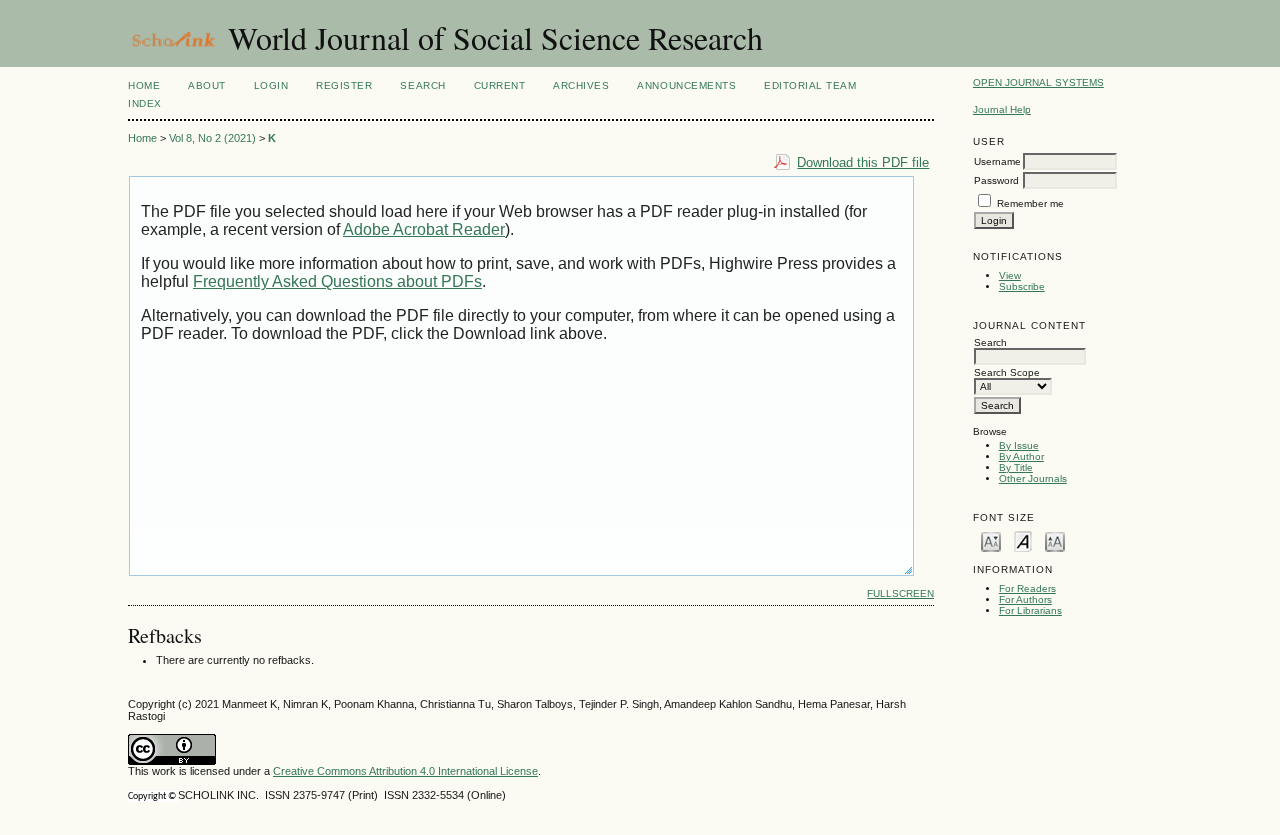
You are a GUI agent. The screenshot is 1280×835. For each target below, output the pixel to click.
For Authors (1025, 599)
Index (145, 103)
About (207, 85)
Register (344, 85)
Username (997, 161)
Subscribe (1022, 286)
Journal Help (1002, 109)
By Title (1016, 467)
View (1010, 275)
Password (996, 180)
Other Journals (1033, 478)
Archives (581, 85)
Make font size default (1023, 540)
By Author (1021, 456)
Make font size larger (1055, 540)
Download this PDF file (863, 162)
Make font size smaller (991, 540)
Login (271, 85)
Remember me (1030, 203)
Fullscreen (900, 593)
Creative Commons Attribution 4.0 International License (405, 771)
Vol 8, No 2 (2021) (212, 138)
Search (422, 85)
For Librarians (1030, 610)
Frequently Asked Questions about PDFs (337, 281)
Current (500, 85)
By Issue (1019, 445)
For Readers (1027, 588)
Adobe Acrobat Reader (424, 229)
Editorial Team (810, 85)
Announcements (686, 85)
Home (144, 85)
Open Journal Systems (1038, 82)
